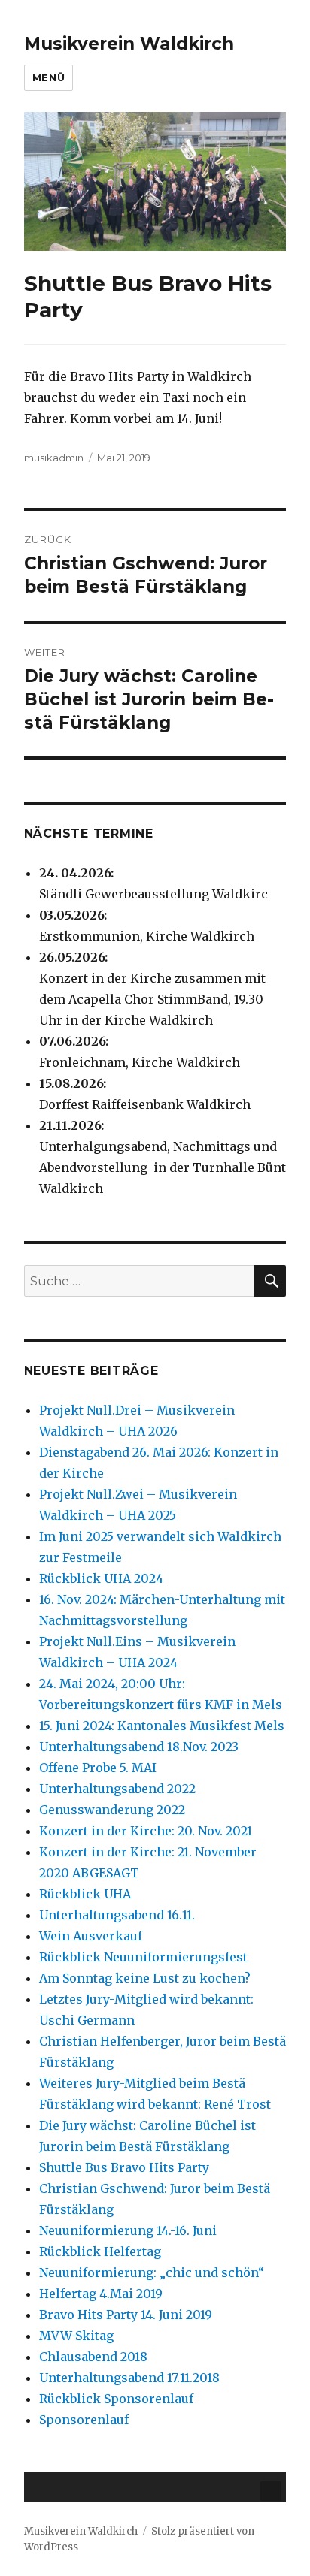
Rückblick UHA (85, 1894)
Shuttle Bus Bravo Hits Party (124, 2167)
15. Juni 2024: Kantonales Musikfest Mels (162, 1726)
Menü (49, 77)
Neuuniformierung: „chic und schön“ (152, 2272)
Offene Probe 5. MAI (98, 1768)
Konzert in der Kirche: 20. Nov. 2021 (146, 1831)
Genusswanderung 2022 (112, 1810)
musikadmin (54, 458)
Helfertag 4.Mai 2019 (101, 2294)
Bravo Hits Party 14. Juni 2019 (126, 2315)
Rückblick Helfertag (100, 2251)
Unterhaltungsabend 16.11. (117, 1915)
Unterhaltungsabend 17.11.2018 (129, 2378)
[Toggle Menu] (271, 2491)
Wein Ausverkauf (91, 1936)
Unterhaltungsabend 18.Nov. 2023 (139, 1747)
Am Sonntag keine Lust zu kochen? (145, 1978)
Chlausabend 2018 (93, 2357)
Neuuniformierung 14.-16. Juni (128, 2230)
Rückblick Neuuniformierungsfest (143, 1957)
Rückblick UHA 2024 (101, 1578)
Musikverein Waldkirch (129, 44)
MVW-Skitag (76, 2336)
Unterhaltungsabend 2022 (117, 1789)
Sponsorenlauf (84, 2420)
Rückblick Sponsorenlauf (116, 2399)
